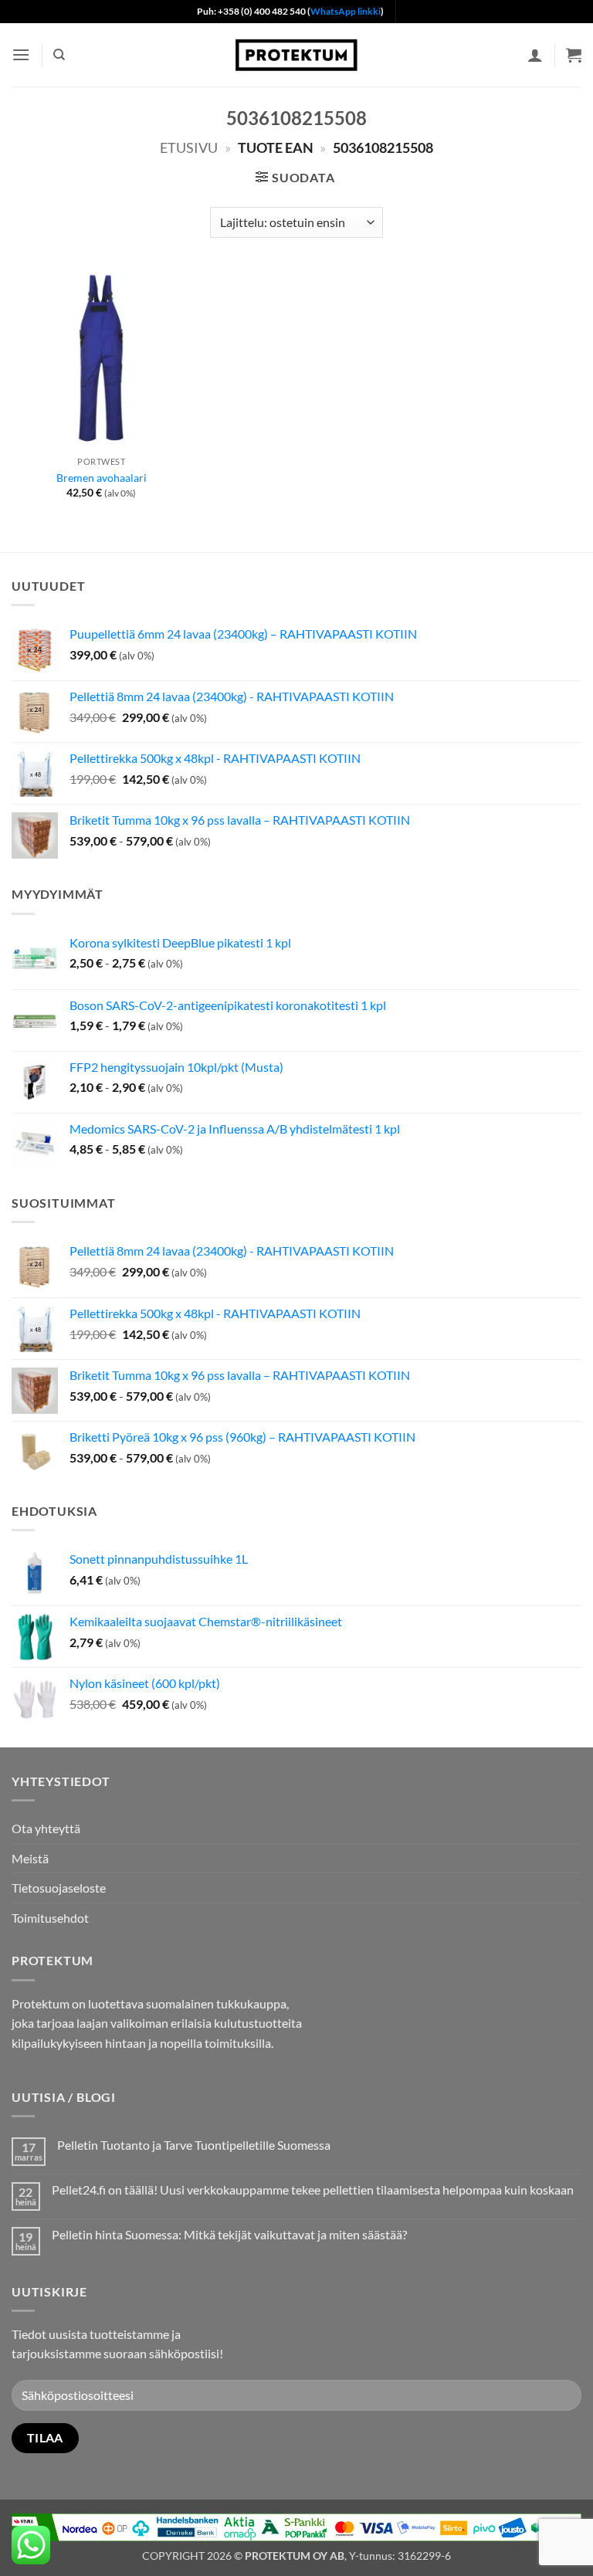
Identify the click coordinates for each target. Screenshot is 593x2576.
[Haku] (59, 55)
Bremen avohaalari (102, 478)
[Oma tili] (535, 55)
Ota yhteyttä (46, 1828)
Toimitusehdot (50, 1918)
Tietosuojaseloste (59, 1888)
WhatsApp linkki (346, 11)
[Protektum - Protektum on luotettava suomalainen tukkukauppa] (296, 54)
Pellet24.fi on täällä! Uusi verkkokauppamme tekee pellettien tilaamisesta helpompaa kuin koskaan (313, 2190)
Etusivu (189, 147)
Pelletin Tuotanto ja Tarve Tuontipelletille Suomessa (194, 2145)
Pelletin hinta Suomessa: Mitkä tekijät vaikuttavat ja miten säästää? (229, 2234)
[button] (21, 54)
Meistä (30, 1858)
